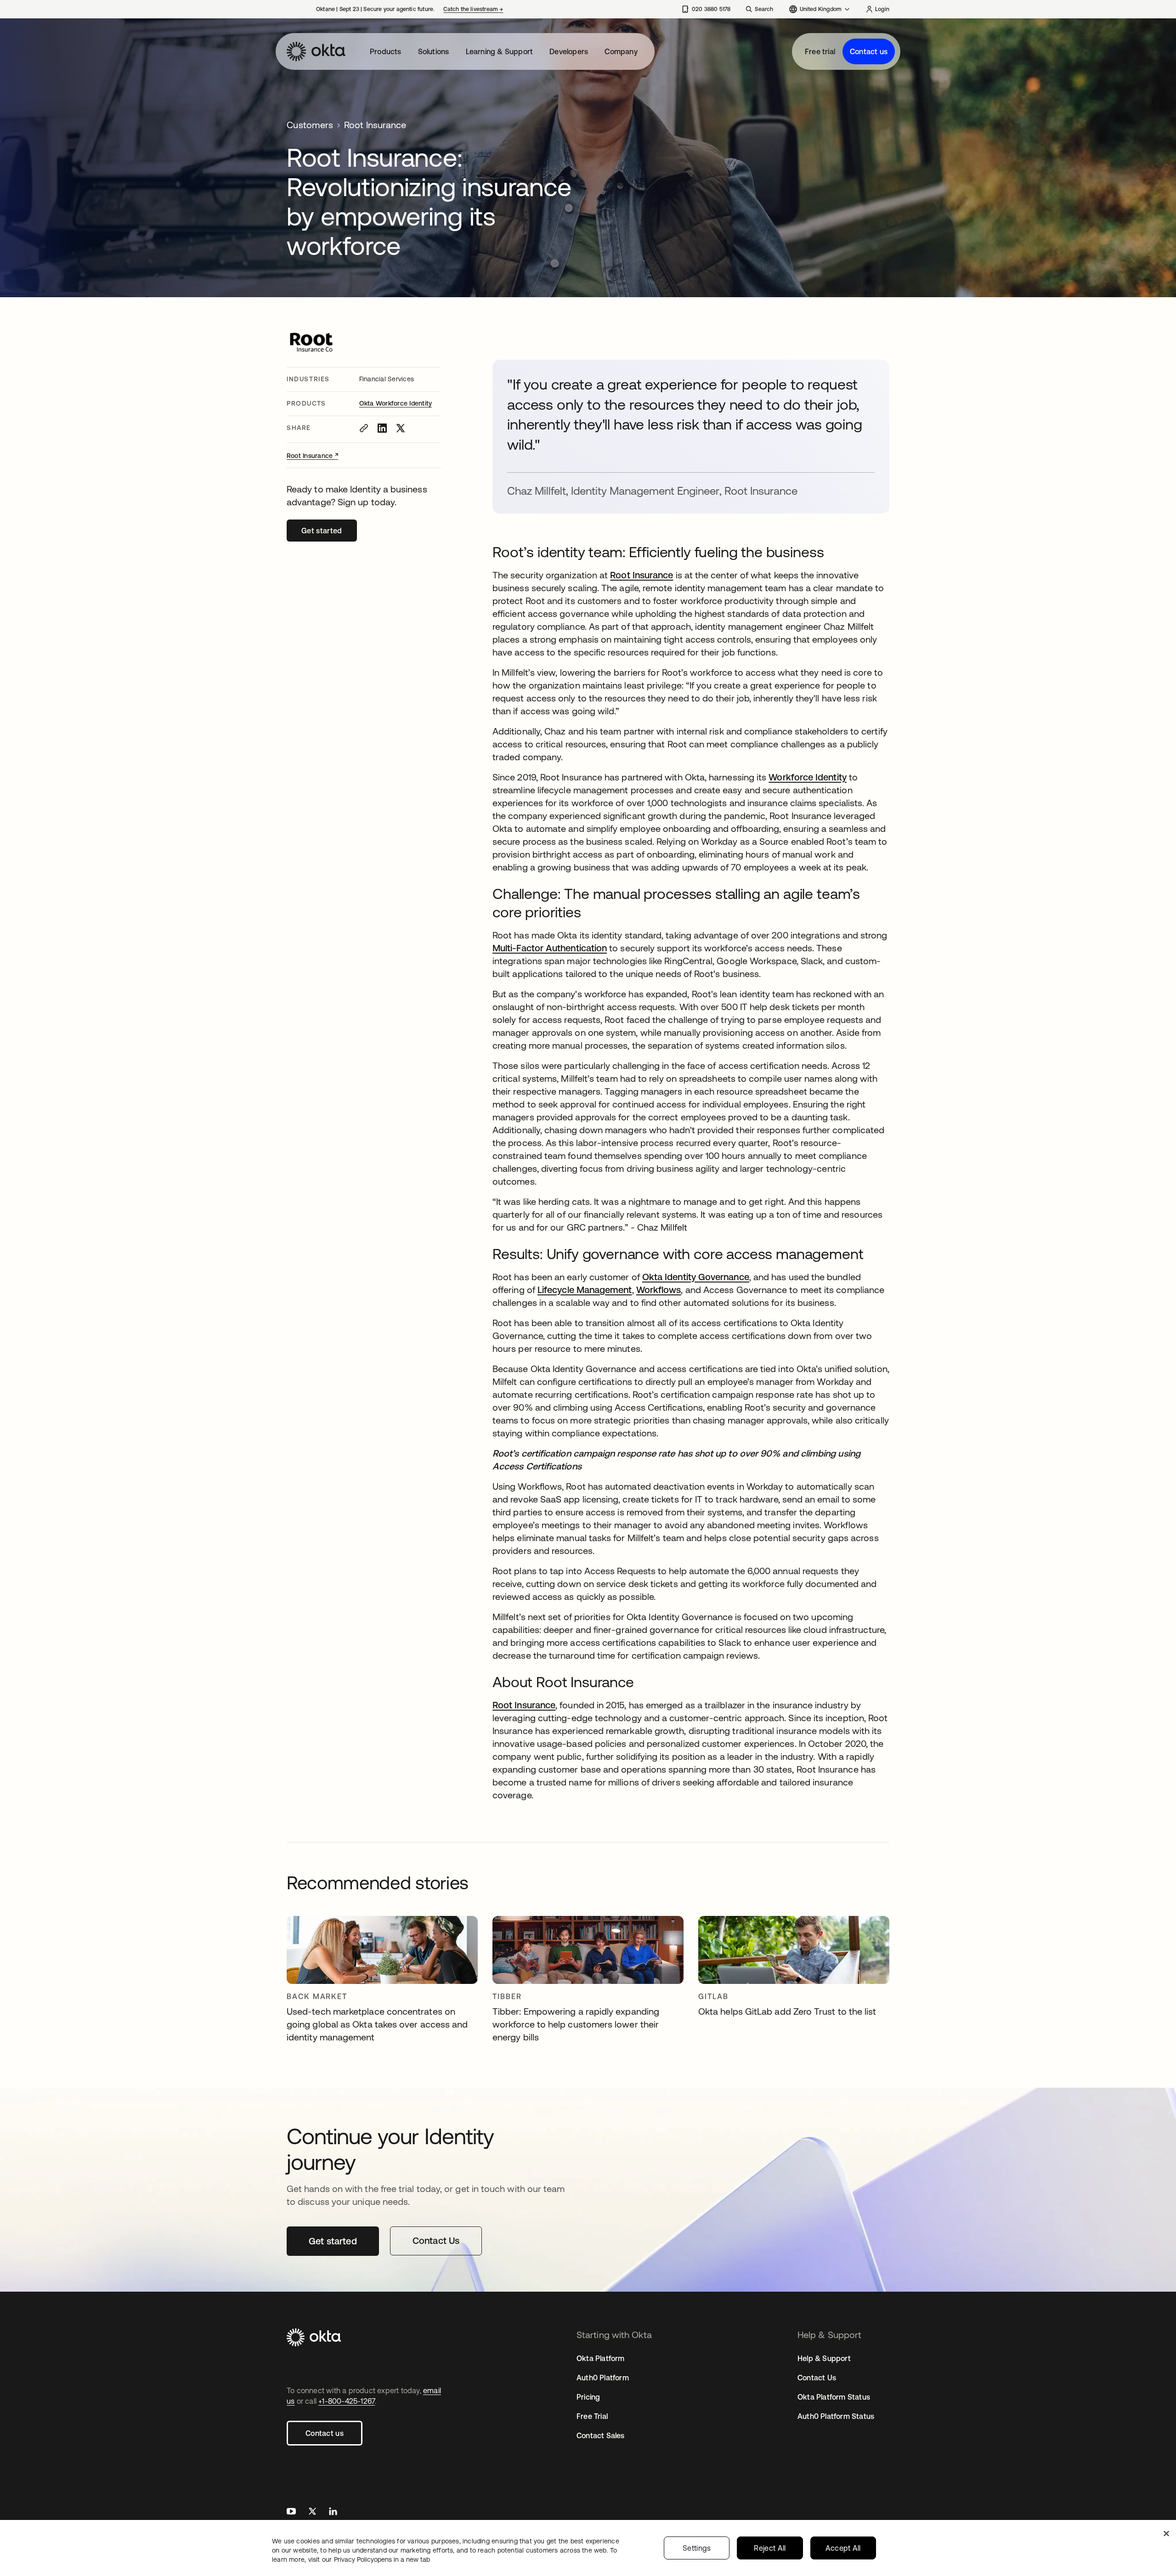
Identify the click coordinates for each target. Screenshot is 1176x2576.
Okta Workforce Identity (396, 403)
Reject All (770, 2548)
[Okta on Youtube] (291, 2512)
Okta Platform (601, 2358)
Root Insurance (312, 456)
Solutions (434, 51)
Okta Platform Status (834, 2397)
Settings (697, 2548)
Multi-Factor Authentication (550, 948)
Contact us (869, 51)
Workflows (659, 1290)
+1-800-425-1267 (347, 2401)
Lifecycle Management (585, 1290)
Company (621, 51)
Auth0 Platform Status (836, 2416)
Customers (310, 125)
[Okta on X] (312, 2512)
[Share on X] (401, 428)
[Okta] (316, 51)
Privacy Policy (382, 2559)
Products (386, 51)
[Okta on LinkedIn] (333, 2512)
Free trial (820, 51)
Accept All (843, 2548)
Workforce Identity (807, 777)
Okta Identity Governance (696, 1277)
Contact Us (817, 2378)
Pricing (588, 2397)
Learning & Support (500, 51)
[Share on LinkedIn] (382, 428)
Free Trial (592, 2416)
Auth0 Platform (603, 2378)
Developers (569, 51)
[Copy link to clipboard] (364, 428)
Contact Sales (601, 2435)
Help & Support (824, 2358)
